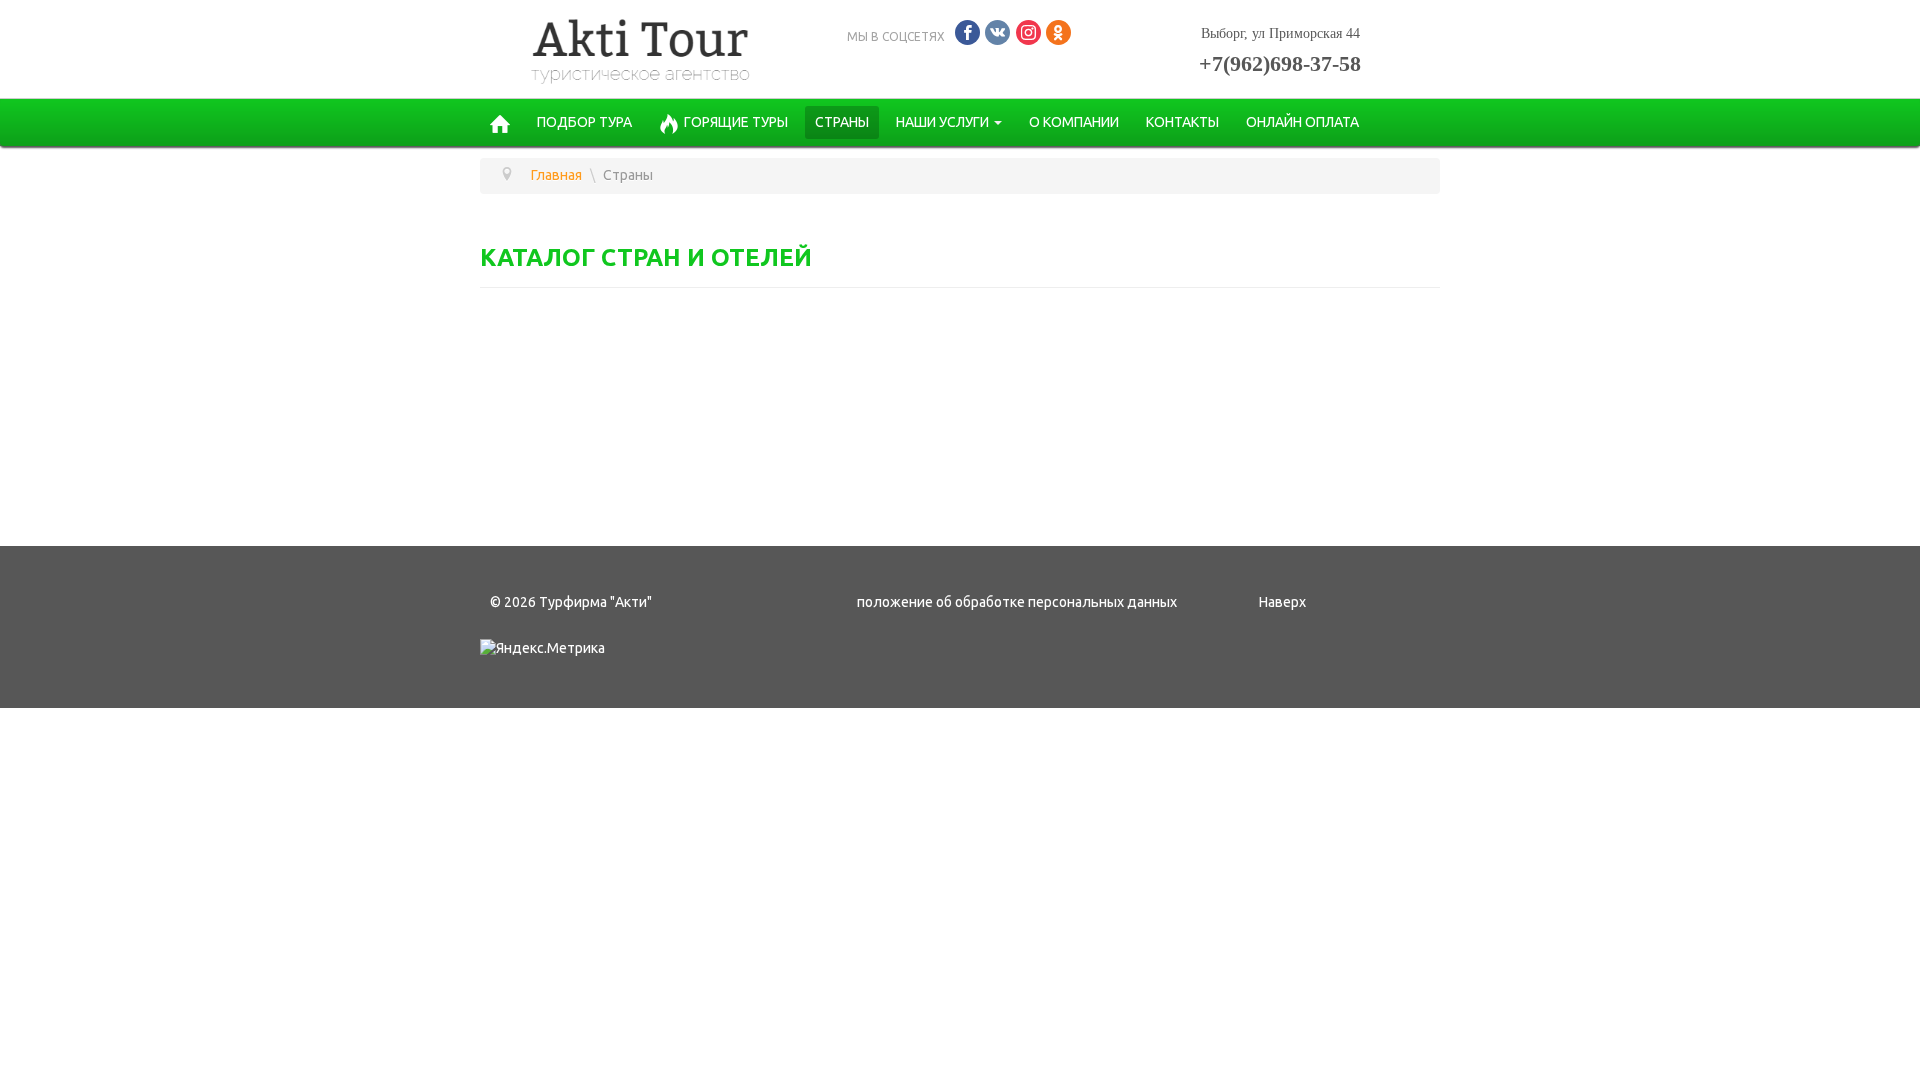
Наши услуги (942, 122)
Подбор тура (584, 122)
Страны (842, 122)
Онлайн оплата (1302, 122)
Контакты (1182, 122)
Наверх (1282, 602)
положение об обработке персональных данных (1017, 602)
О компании (1074, 122)
